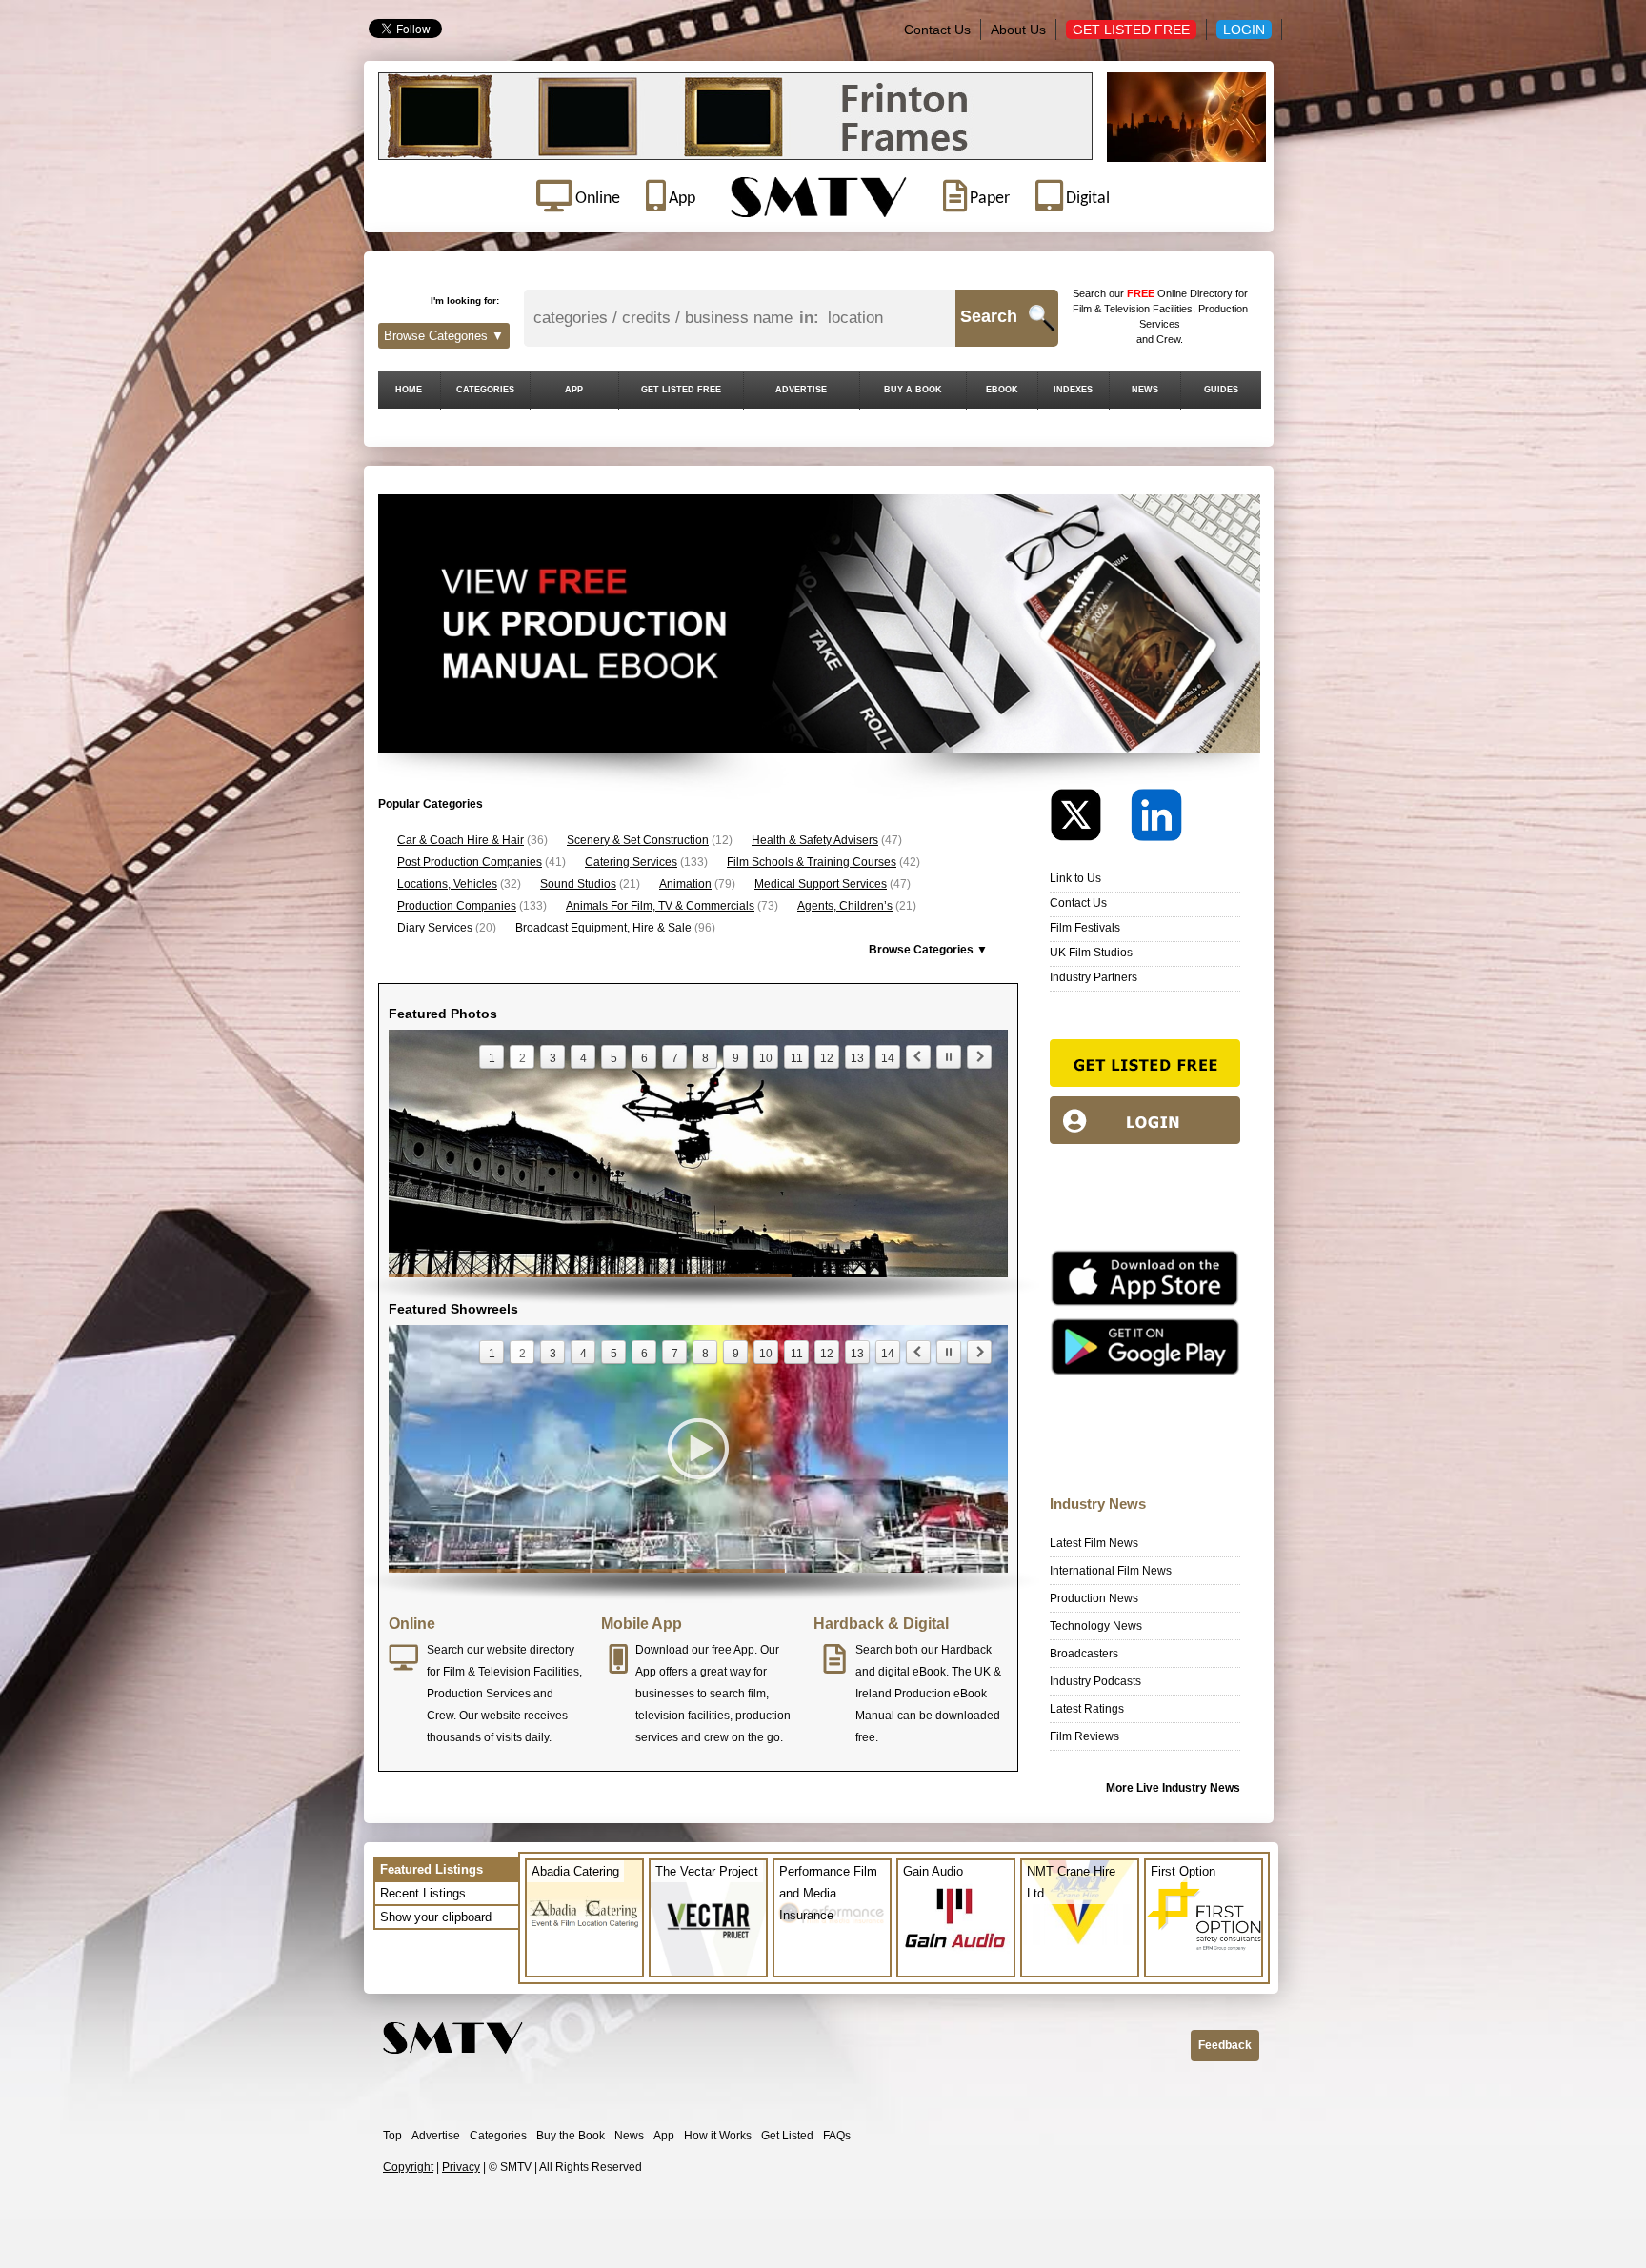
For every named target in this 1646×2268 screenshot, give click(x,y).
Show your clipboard (436, 1917)
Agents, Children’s (845, 906)
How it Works (718, 2136)
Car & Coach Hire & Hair (461, 840)
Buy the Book (571, 2136)
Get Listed (787, 2136)
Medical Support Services (821, 884)
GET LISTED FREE (681, 390)
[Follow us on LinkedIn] (1156, 820)
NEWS (1145, 390)
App (664, 2136)
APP (574, 390)
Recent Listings (423, 1893)
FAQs (837, 2136)
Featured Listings (432, 1869)
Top (392, 2136)
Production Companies (457, 906)
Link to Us (1075, 878)
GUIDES (1221, 390)
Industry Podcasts (1095, 1681)
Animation (685, 884)
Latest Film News (1094, 1543)
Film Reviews (1084, 1736)
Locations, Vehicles (447, 884)
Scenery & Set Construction (638, 840)
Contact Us (937, 30)
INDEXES (1073, 390)
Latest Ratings (1087, 1709)
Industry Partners (1094, 977)
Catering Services (631, 862)
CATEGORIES (485, 390)
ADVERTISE (801, 390)
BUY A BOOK (913, 390)
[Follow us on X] (1089, 820)
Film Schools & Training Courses (812, 862)
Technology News (1096, 1626)
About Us (1018, 30)
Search (989, 316)
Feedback (1225, 2045)
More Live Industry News (1173, 1788)
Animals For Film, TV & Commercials (660, 906)
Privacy (461, 2167)
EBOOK (1002, 390)
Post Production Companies (470, 862)
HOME (409, 390)
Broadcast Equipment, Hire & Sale (603, 928)
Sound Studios (578, 884)
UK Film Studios (1091, 953)
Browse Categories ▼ (444, 336)
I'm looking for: (465, 301)
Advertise (436, 2136)
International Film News (1111, 1571)
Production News (1094, 1598)
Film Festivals (1085, 928)
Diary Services (435, 928)
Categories (498, 2136)
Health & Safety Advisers (815, 840)
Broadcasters (1084, 1654)
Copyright (408, 2167)
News (629, 2136)
